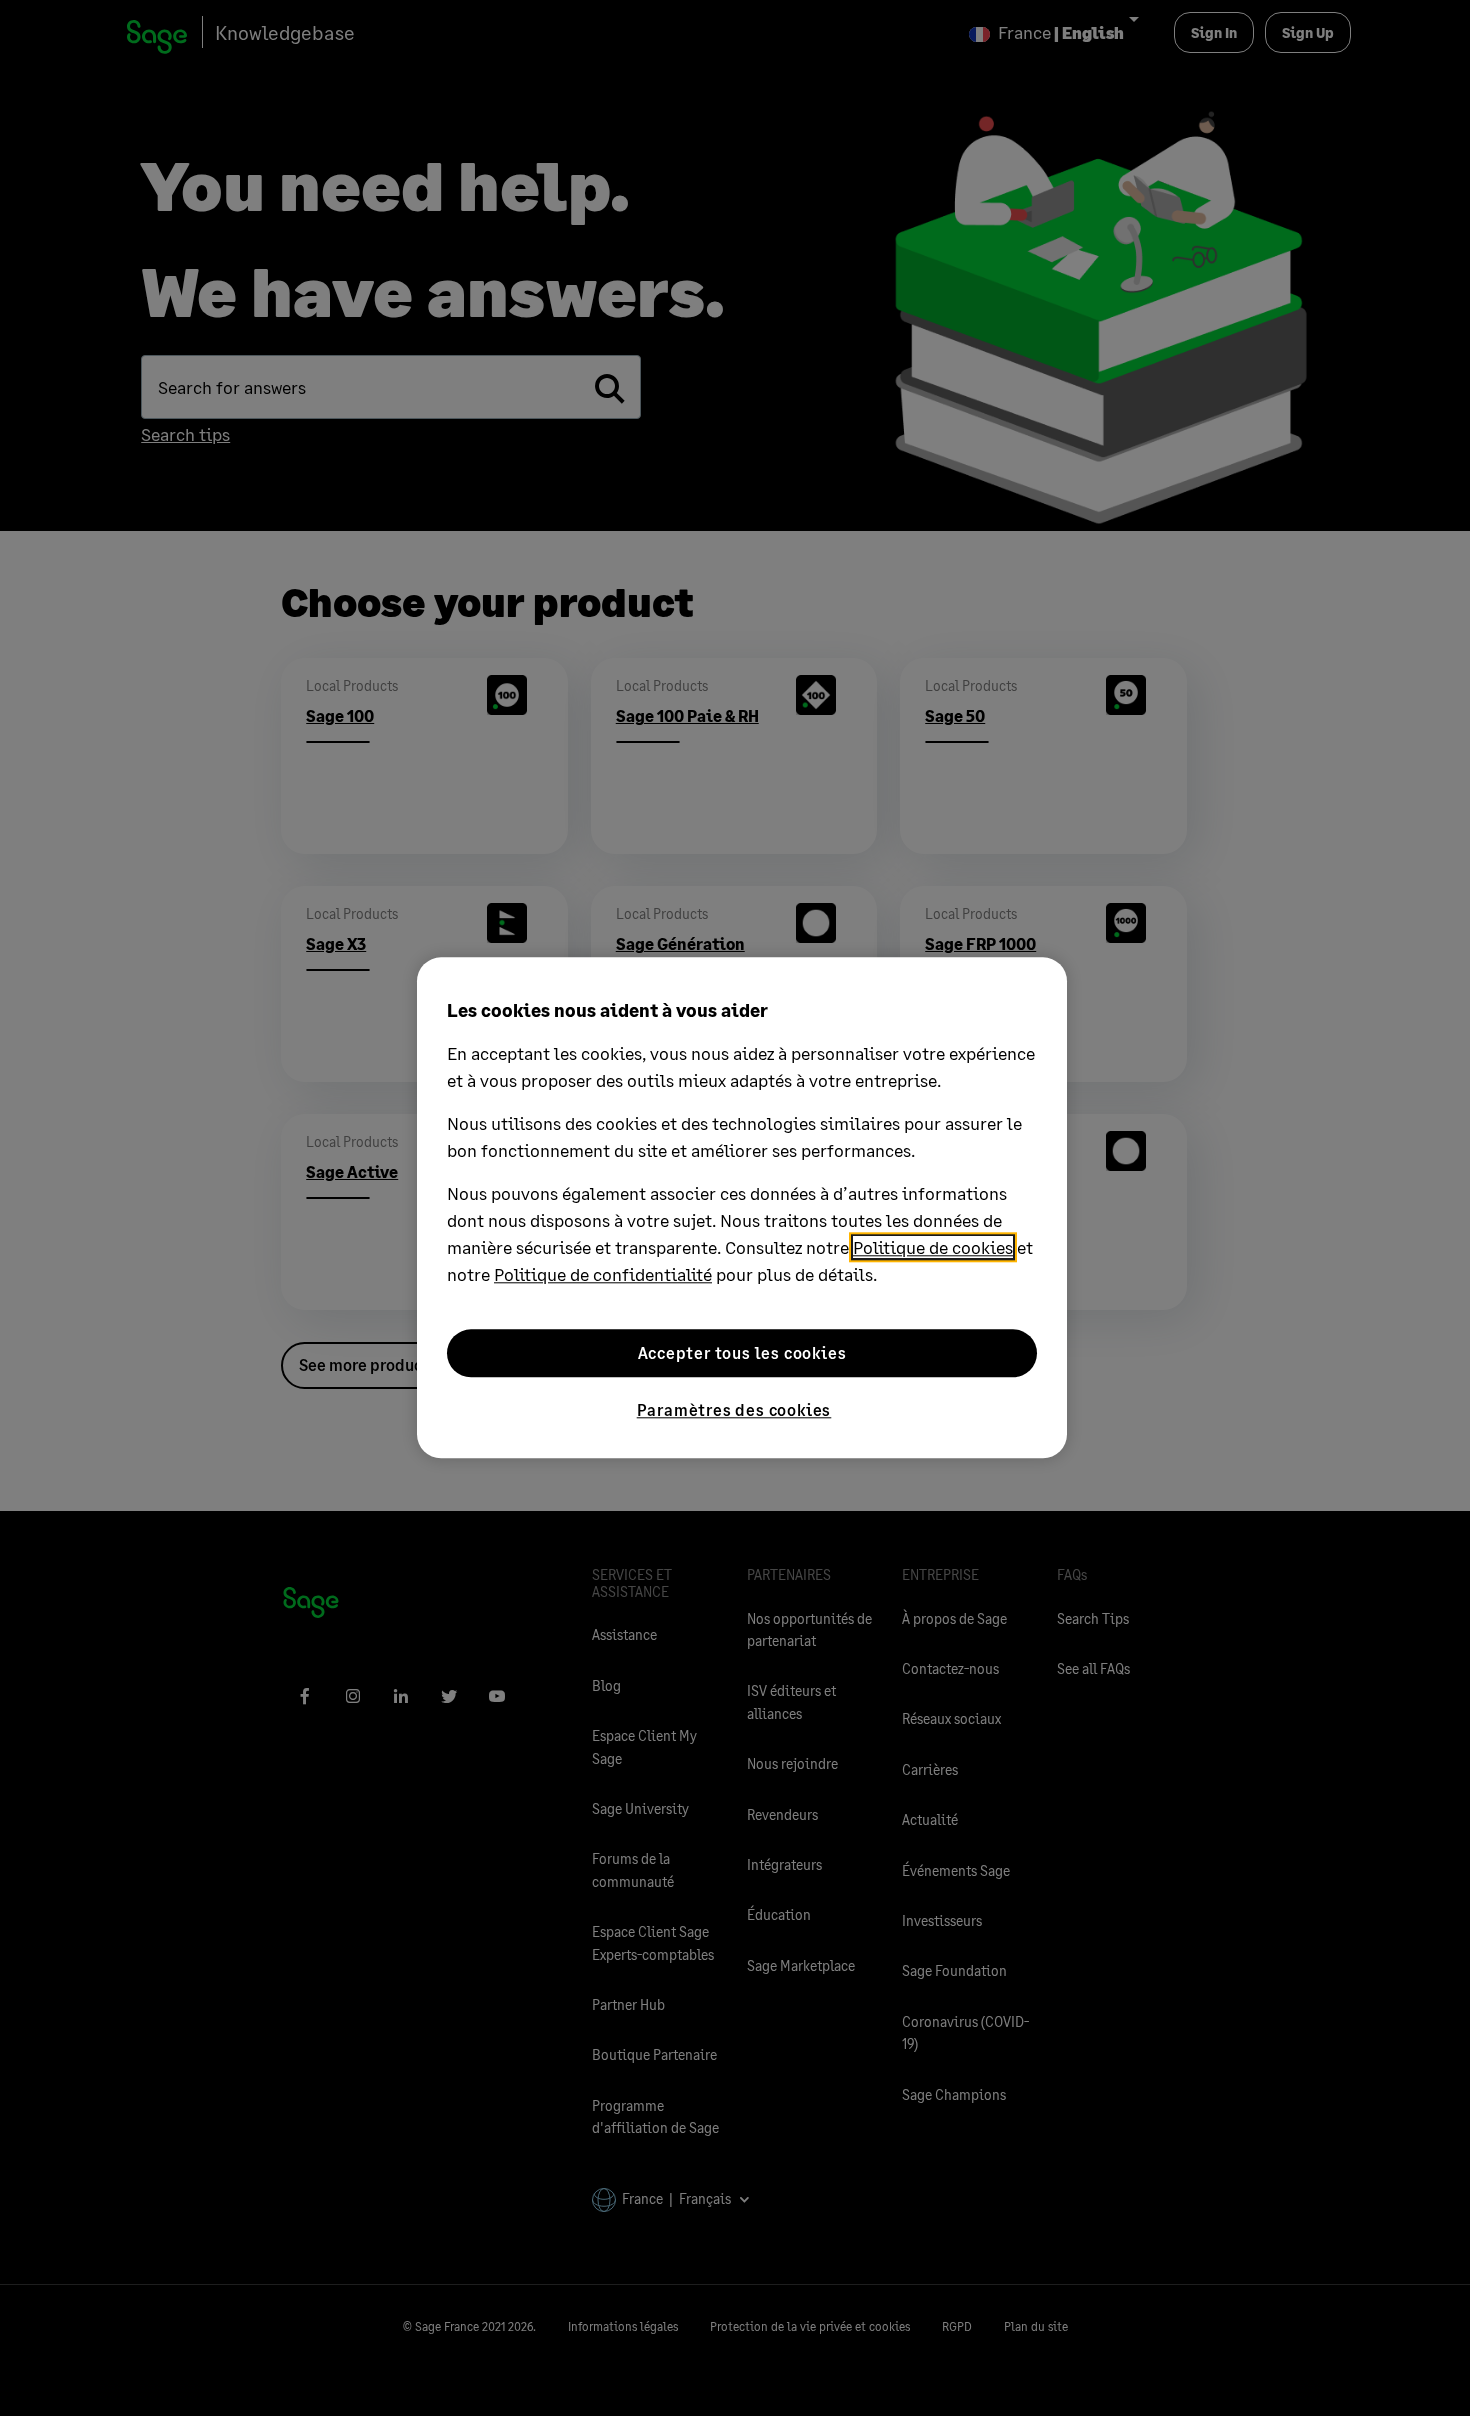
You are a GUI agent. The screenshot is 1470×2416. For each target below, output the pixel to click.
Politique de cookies (933, 1247)
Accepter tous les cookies (742, 1352)
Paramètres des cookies (734, 1409)
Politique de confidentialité (603, 1274)
